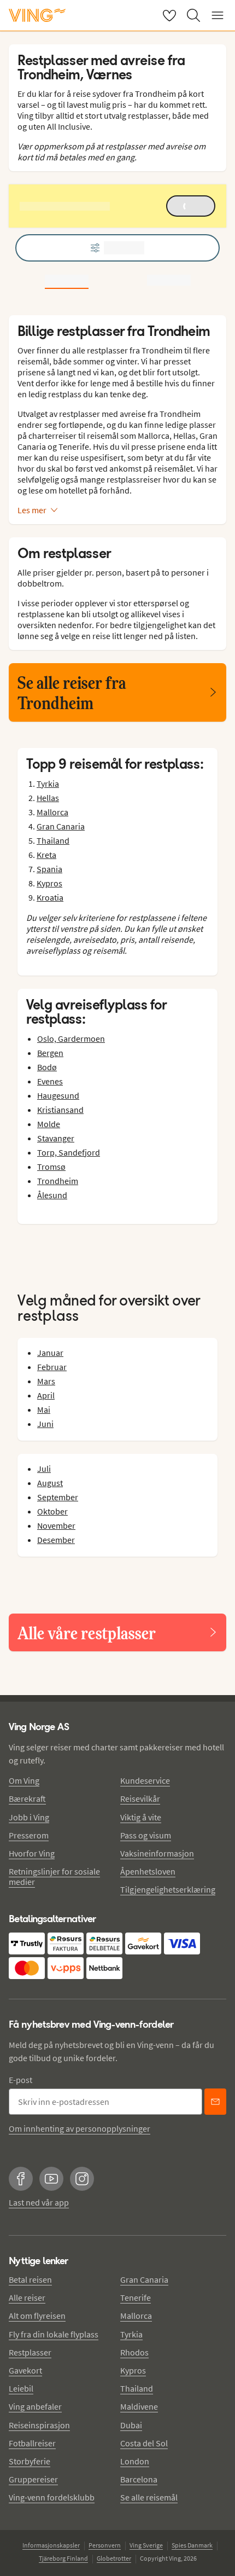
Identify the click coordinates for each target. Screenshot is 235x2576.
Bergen (50, 1053)
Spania (49, 869)
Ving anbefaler (35, 2406)
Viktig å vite (141, 1817)
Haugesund (58, 1095)
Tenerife (136, 2297)
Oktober (52, 1511)
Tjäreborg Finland (63, 2558)
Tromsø (51, 1167)
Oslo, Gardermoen (71, 1038)
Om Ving (24, 1780)
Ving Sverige (146, 2545)
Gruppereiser (33, 2479)
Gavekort (25, 2370)
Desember (56, 1540)
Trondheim (58, 1181)
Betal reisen (30, 2279)
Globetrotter (114, 2558)
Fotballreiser (32, 2443)
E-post (20, 2080)
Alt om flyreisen (37, 2316)
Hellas (48, 798)
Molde (49, 1124)
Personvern (105, 2545)
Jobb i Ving (29, 1817)
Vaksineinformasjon (157, 1853)
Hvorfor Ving (32, 1853)
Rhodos (134, 2352)
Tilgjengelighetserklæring (168, 1889)
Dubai (131, 2425)
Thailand (53, 840)
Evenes (50, 1081)
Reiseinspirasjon (39, 2425)
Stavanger (56, 1138)
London (135, 2461)
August (50, 1483)
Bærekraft (27, 1798)
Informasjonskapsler (51, 2545)
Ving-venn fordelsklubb (52, 2497)
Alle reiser (27, 2297)
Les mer (32, 510)
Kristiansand (60, 1110)
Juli (44, 1469)
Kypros (49, 883)
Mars (46, 1381)
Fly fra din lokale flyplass (54, 2334)
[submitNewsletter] (215, 2102)
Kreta (46, 855)
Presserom (29, 1835)
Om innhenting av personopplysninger (80, 2128)
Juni (45, 1424)
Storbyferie (30, 2461)
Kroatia (50, 897)
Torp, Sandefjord (69, 1152)
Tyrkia (48, 784)
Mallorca (52, 812)
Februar (52, 1367)
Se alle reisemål (149, 2497)
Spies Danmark (192, 2545)
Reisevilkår (140, 1798)
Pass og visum (146, 1835)
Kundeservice (145, 1780)
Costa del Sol (144, 2443)
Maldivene (139, 2406)
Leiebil (21, 2388)
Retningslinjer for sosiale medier (54, 1876)
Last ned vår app (39, 2202)
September (58, 1497)
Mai (44, 1409)
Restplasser (30, 2352)
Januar (50, 1353)
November (56, 1525)
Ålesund (52, 1195)
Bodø (47, 1067)
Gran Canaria (61, 826)
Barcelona (139, 2479)
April (46, 1395)
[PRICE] (169, 280)
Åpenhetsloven (148, 1871)
